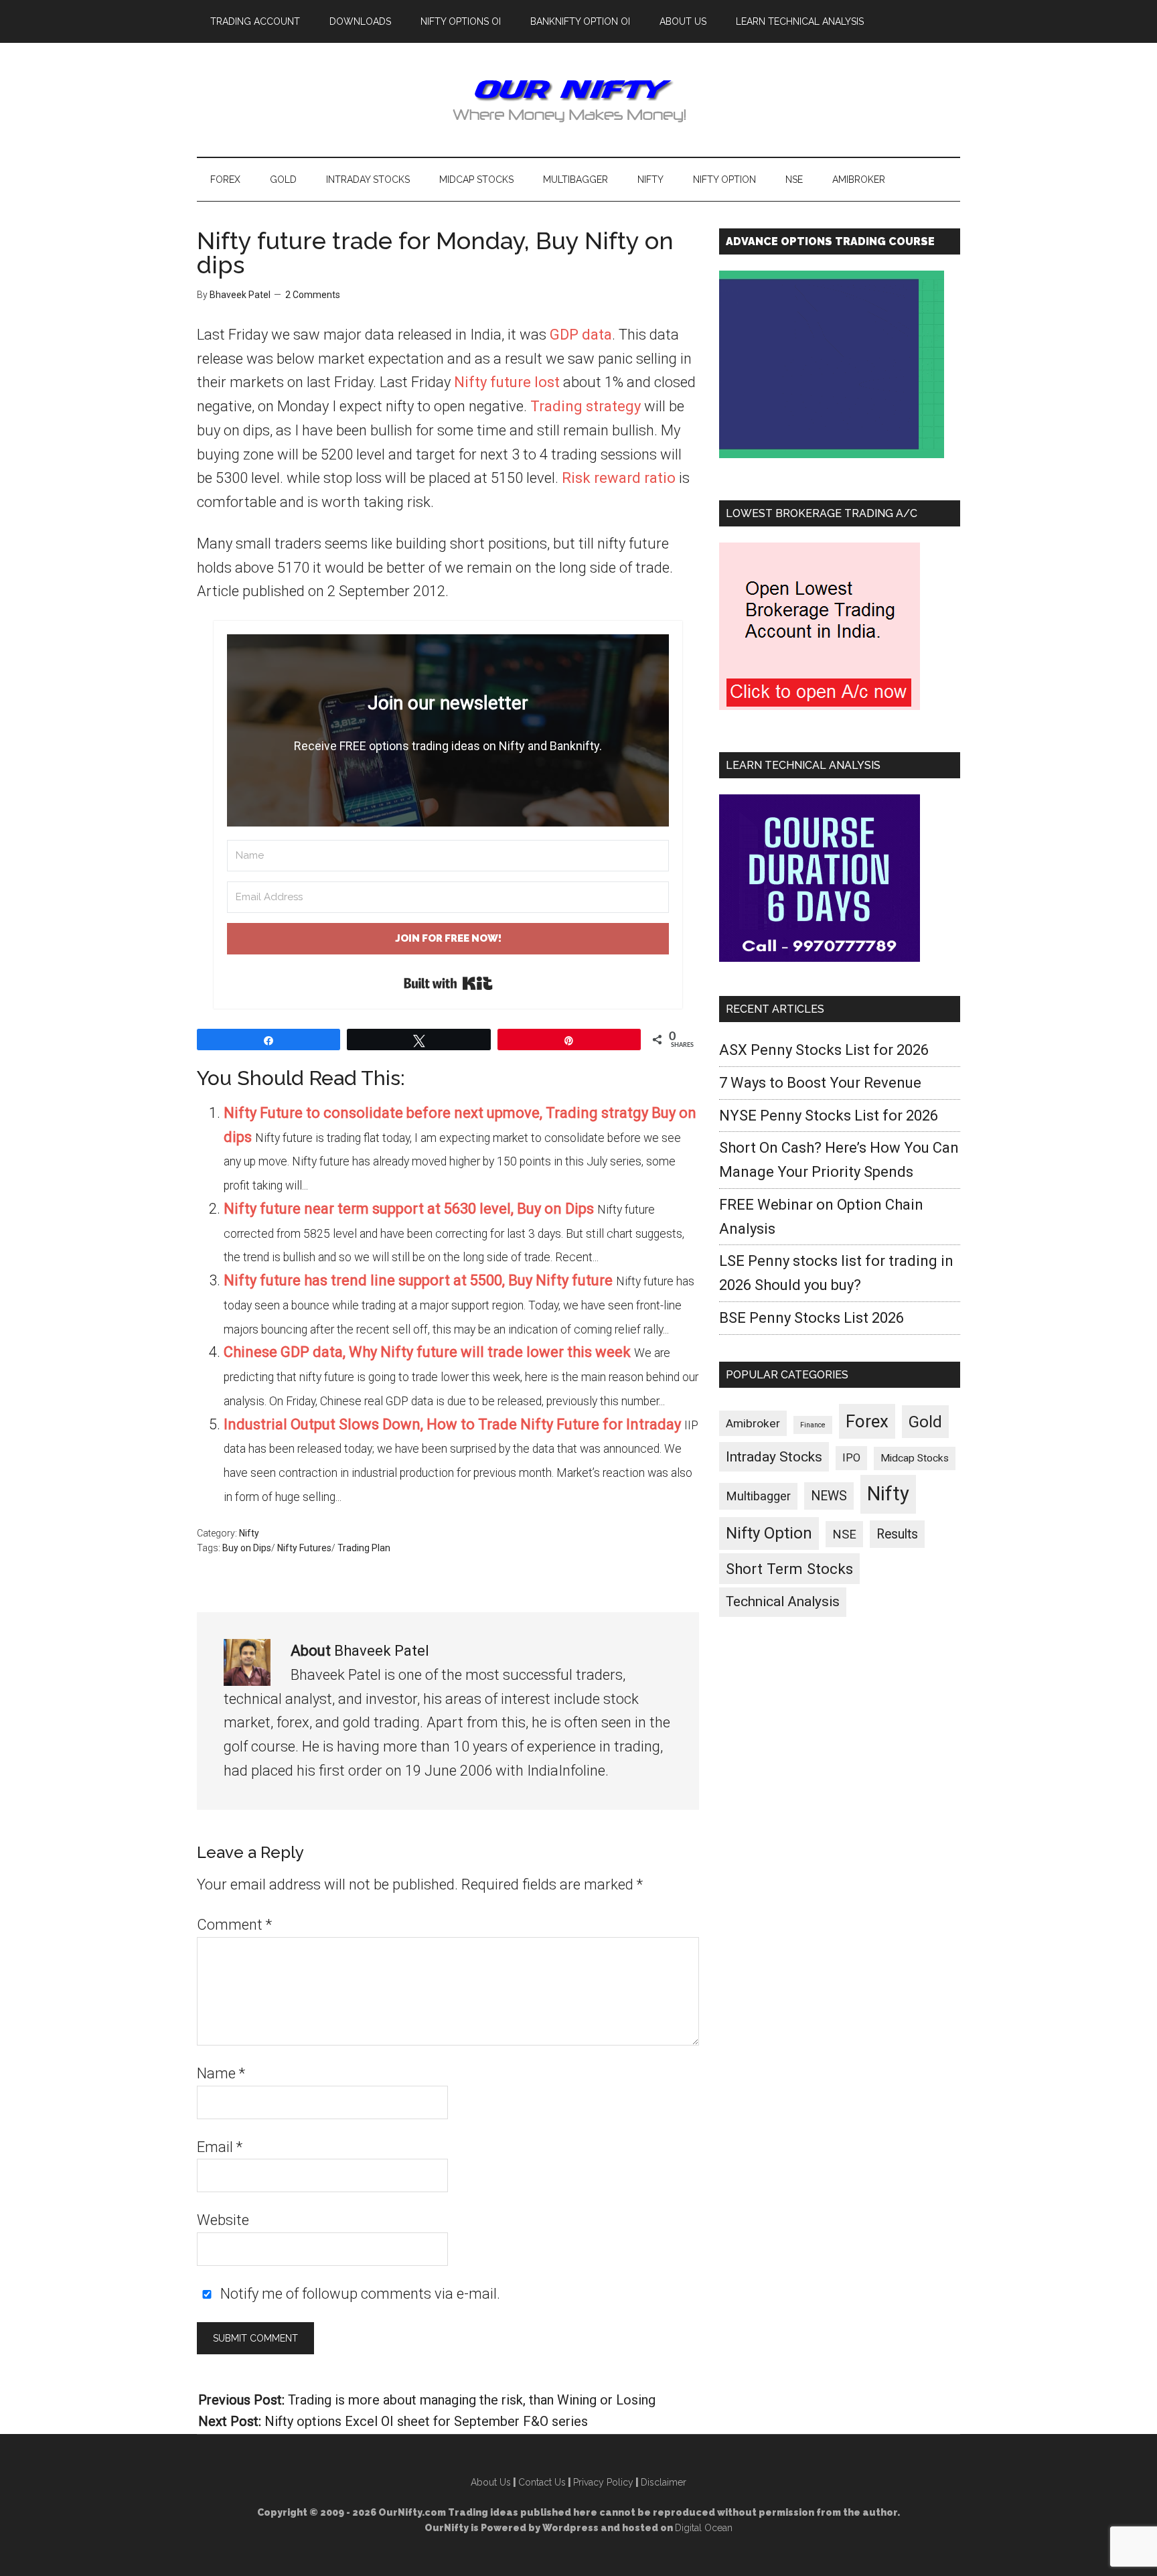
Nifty (249, 1533)
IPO (851, 1458)
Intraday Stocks (774, 1457)
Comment (234, 1925)
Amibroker (753, 1423)
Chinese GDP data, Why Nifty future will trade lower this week (427, 1352)
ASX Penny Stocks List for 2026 (824, 1050)
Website (223, 2220)
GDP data (581, 335)
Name (221, 2073)
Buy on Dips (247, 1548)
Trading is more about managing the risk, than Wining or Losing (472, 2400)
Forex (867, 1421)
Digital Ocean (704, 2528)
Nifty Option (769, 1533)
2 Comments (313, 295)
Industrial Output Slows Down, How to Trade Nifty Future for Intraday (452, 1424)
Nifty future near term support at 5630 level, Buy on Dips (409, 1209)
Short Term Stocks (789, 1569)
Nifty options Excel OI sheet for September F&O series (426, 2421)
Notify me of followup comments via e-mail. (359, 2294)
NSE (844, 1534)
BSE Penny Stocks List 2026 (812, 1318)
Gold (925, 1422)
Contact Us (542, 2482)
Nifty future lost (507, 382)
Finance (813, 1425)
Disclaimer (664, 2482)
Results (897, 1534)
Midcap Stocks (915, 1458)
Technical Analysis (783, 1601)
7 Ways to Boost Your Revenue (820, 1083)
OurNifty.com (578, 100)
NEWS (829, 1496)
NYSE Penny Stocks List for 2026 (829, 1116)
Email (220, 2147)
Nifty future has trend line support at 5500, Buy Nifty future (418, 1280)
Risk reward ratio (619, 478)
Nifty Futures (304, 1548)
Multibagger (758, 1496)
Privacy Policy (603, 2482)
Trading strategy (586, 406)
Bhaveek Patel (382, 1651)
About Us (491, 2482)
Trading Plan (364, 1548)
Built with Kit (448, 983)
